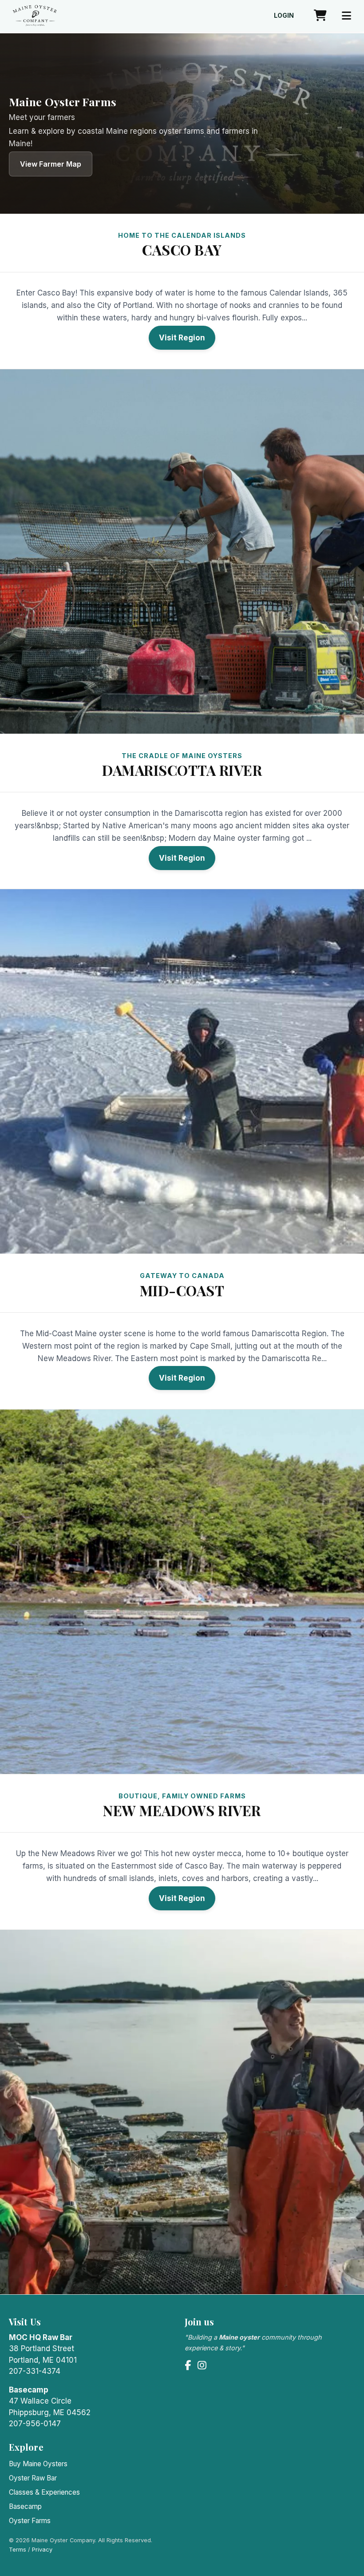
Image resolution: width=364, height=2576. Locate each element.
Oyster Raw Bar (33, 2478)
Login (284, 16)
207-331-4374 (35, 2371)
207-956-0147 (35, 2424)
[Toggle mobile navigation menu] (346, 16)
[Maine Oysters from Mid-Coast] (182, 1592)
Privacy (42, 2550)
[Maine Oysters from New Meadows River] (182, 2112)
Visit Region (182, 338)
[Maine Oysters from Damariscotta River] (182, 1071)
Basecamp (25, 2506)
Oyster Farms (30, 2521)
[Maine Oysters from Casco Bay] (182, 551)
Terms (18, 2550)
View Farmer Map (51, 164)
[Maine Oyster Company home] (35, 16)
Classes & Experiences (44, 2492)
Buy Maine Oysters (38, 2464)
